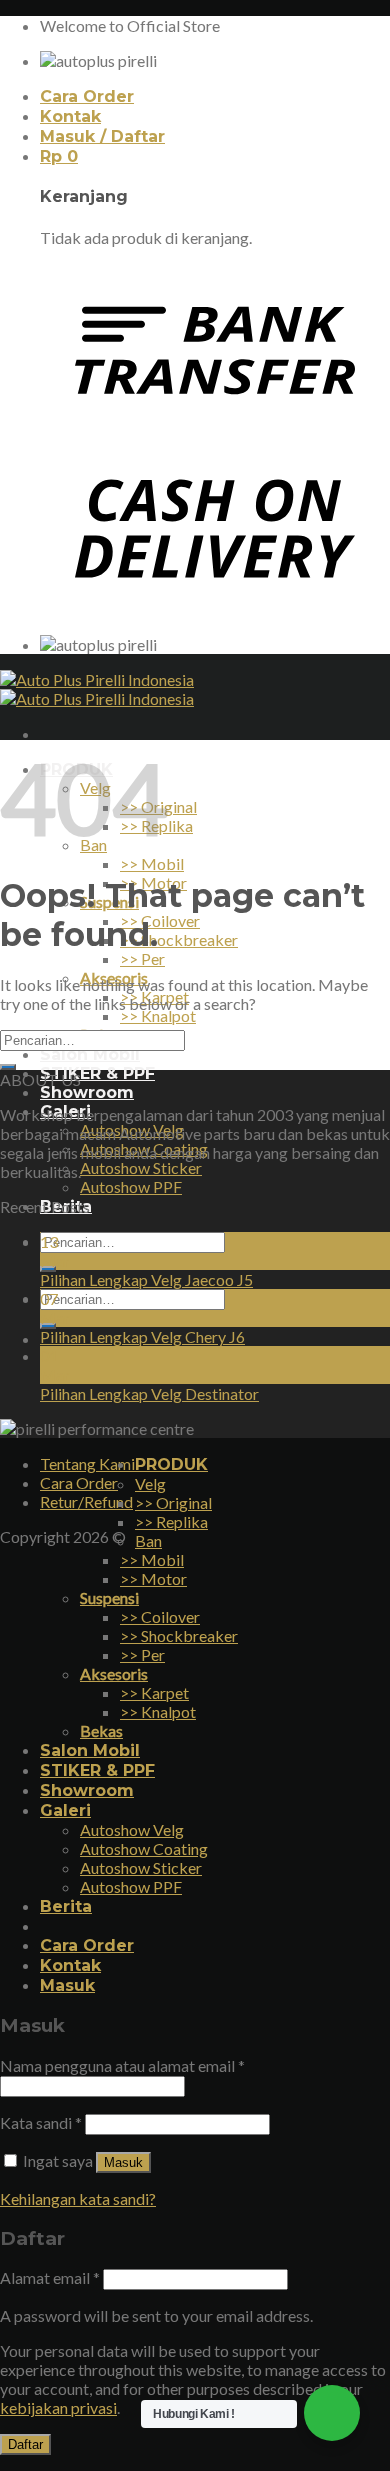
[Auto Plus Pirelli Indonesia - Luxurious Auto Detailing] (97, 689)
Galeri (65, 1810)
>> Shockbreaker (179, 939)
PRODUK (171, 1464)
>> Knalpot (158, 1015)
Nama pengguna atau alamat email (122, 2065)
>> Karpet (154, 1692)
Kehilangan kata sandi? (78, 2198)
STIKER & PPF (97, 1073)
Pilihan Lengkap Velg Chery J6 (142, 1336)
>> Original (173, 1502)
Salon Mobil (90, 1054)
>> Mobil (152, 863)
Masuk (123, 2162)
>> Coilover (160, 920)
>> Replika (171, 1521)
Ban (148, 1540)
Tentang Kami (87, 1463)
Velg (150, 1483)
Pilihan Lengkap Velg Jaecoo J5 (146, 1279)
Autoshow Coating (144, 1848)
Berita (66, 1906)
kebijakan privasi (58, 2407)
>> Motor (153, 1578)
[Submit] (8, 1067)
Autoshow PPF (131, 1186)
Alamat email (50, 2277)
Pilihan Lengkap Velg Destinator (149, 1393)
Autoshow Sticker (141, 1167)
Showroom (87, 1092)
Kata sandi (41, 2122)
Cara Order (87, 96)
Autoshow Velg (132, 1829)
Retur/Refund (86, 1501)
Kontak (70, 116)
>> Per (142, 958)
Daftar (25, 2444)
